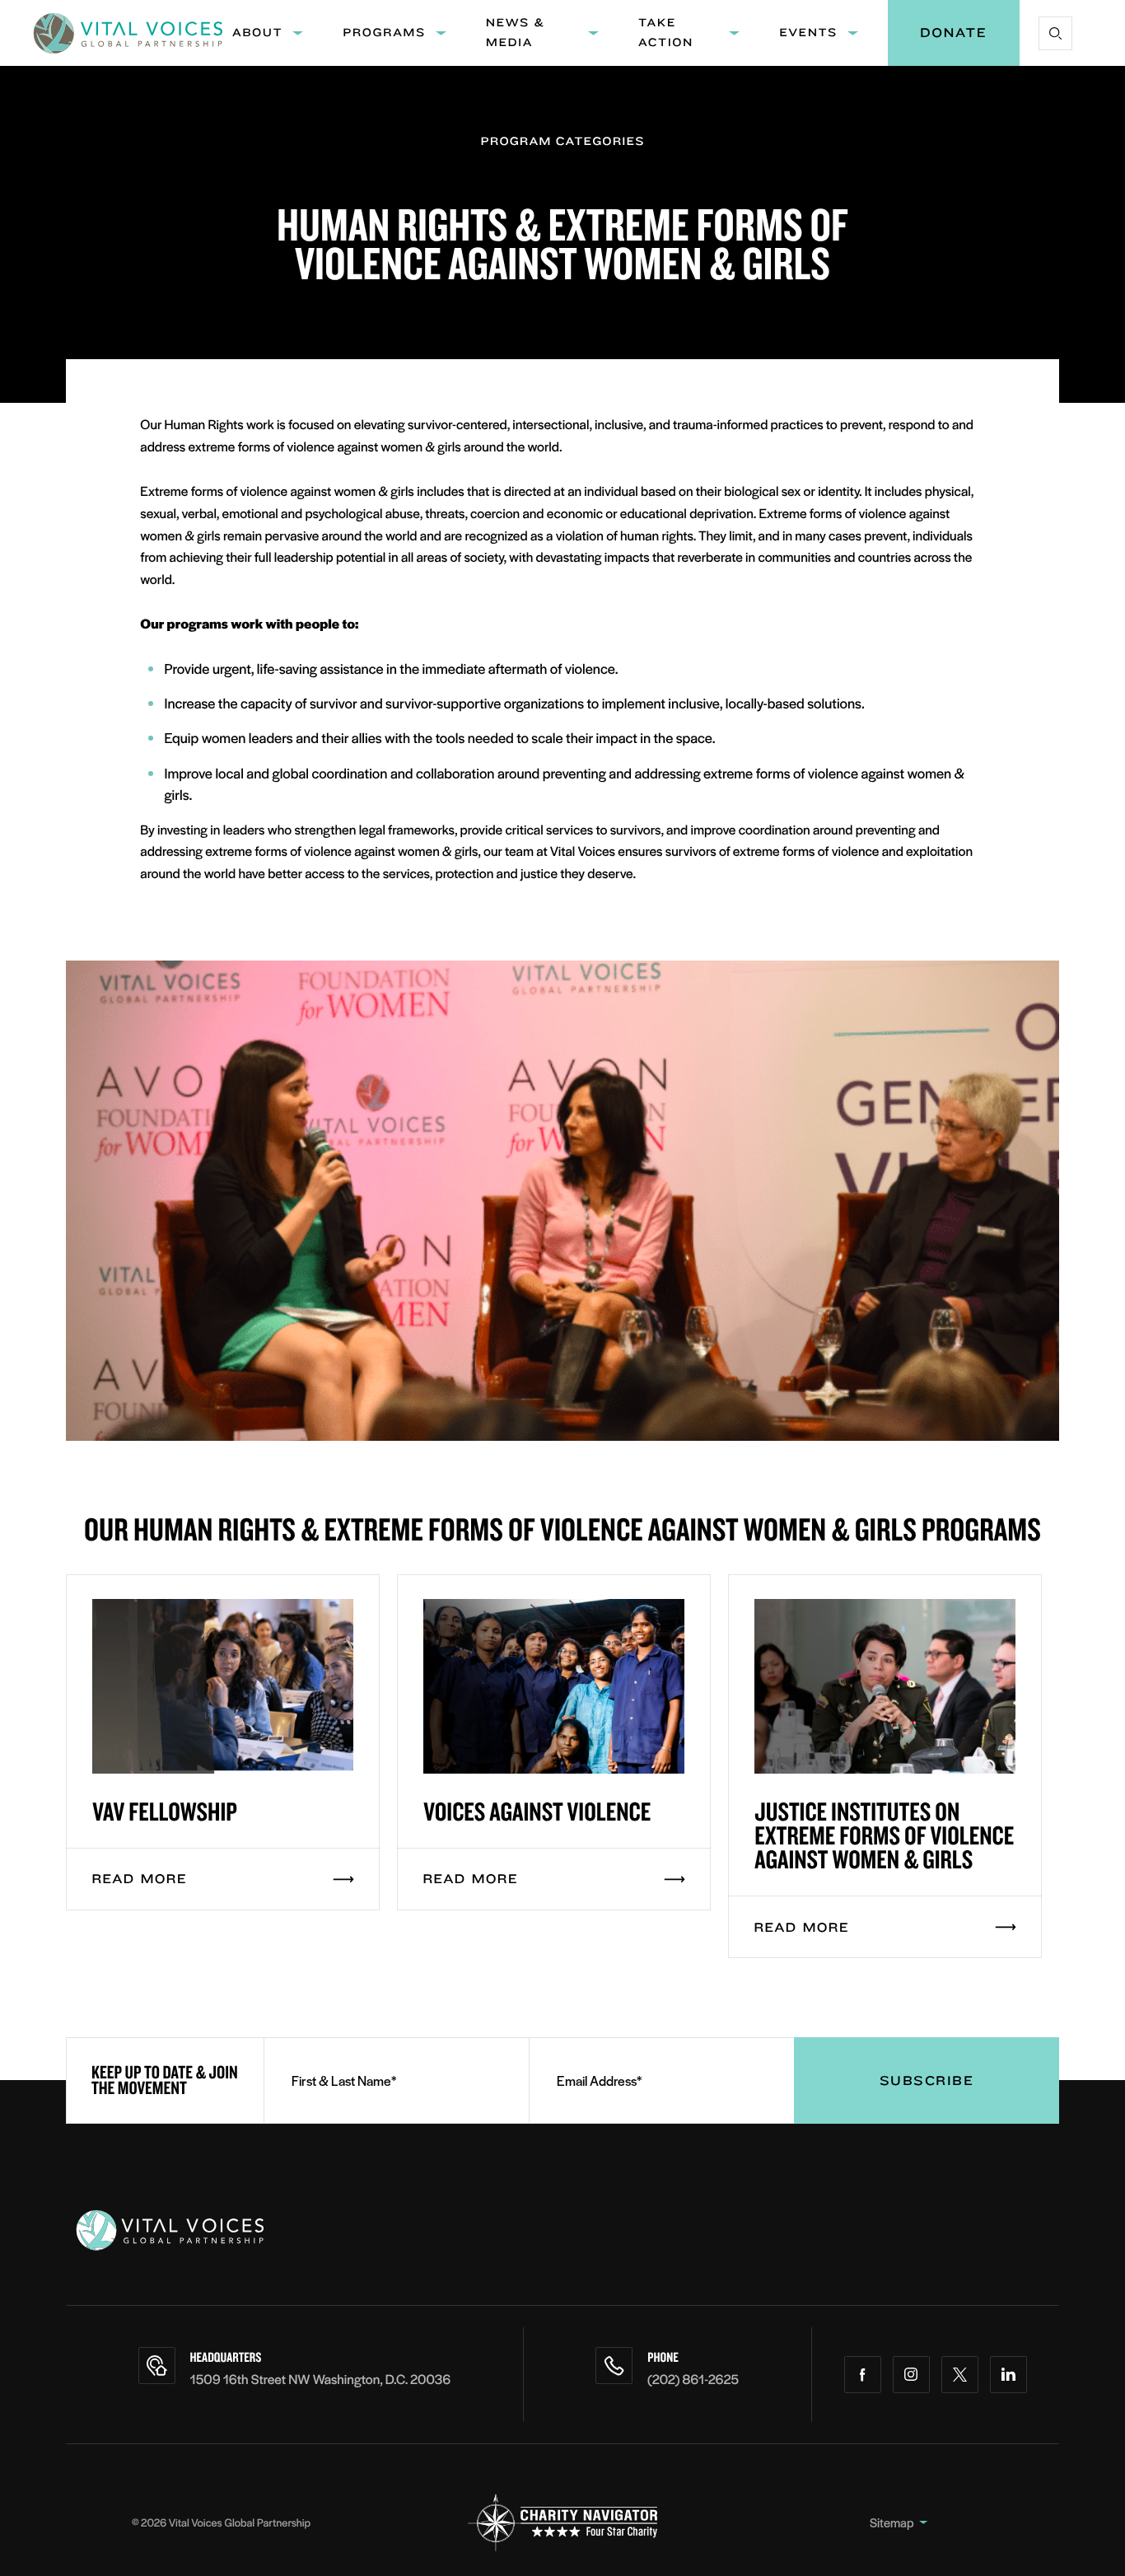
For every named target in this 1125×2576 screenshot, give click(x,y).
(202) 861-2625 (693, 2379)
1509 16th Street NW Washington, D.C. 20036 (321, 2379)
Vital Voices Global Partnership (240, 2522)
